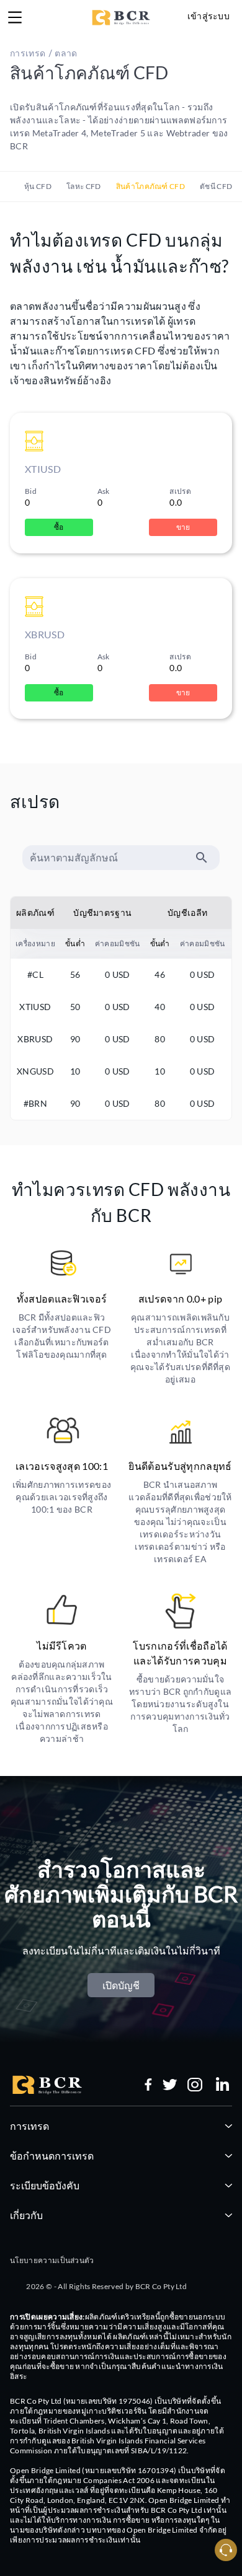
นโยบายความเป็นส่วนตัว (52, 2260)
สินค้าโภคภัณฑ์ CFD (150, 186)
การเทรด (29, 2126)
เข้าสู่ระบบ (208, 16)
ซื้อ (59, 527)
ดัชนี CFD (216, 186)
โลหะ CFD (84, 186)
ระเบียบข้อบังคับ (45, 2185)
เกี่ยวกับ (26, 2215)
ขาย (183, 527)
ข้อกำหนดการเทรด (52, 2156)
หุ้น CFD (38, 186)
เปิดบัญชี (121, 1985)
